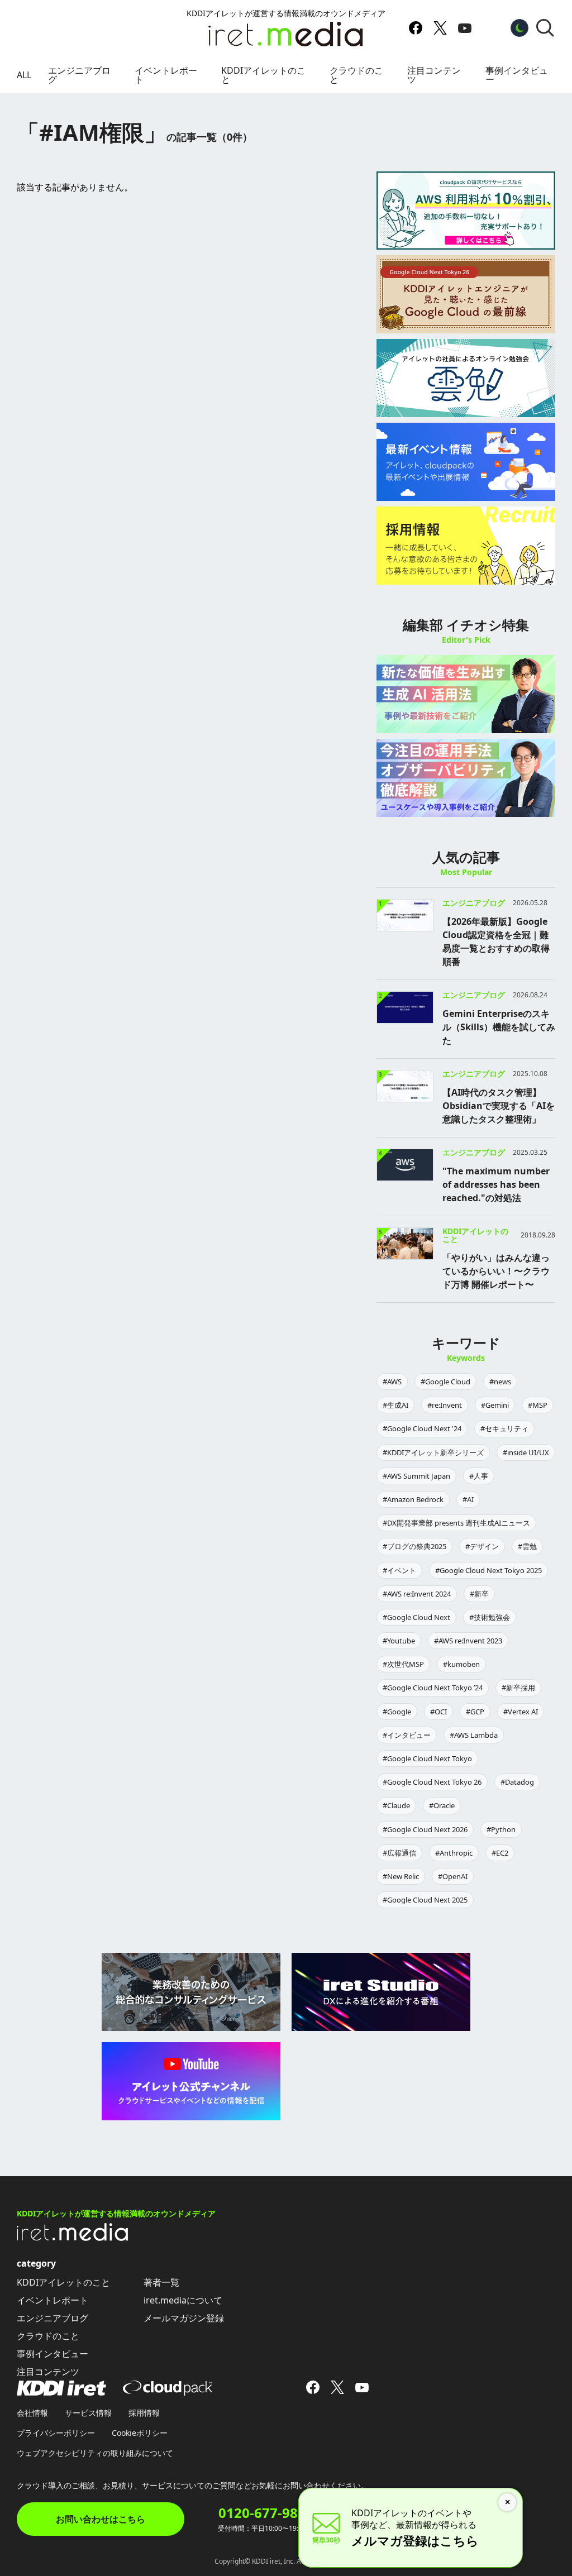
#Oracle (442, 1805)
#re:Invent (445, 1405)
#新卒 (479, 1594)
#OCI (438, 1712)
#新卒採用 (518, 1688)
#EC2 (500, 1853)
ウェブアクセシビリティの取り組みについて (95, 2453)
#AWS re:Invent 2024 (417, 1594)
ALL (24, 75)
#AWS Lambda (474, 1735)
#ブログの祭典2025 (414, 1546)
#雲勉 (527, 1546)
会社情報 (32, 2413)
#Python (501, 1829)
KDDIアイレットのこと (263, 75)
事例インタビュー (517, 75)
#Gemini (495, 1405)
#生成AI (395, 1405)
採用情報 (144, 2413)
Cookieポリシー (140, 2433)
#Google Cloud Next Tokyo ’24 (433, 1688)
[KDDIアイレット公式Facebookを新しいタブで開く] (416, 28)
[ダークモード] (519, 28)
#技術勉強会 (490, 1617)
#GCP (475, 1712)
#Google (397, 1712)
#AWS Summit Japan (416, 1476)
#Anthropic (454, 1853)
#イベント (399, 1570)
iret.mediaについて (183, 2300)
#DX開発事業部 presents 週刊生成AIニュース (456, 1523)
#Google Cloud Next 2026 (425, 1829)
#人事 (479, 1476)
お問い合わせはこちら (101, 2519)
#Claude (396, 1805)
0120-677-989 (262, 2513)
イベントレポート (166, 75)
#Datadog (517, 1782)
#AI (468, 1499)
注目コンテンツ (434, 75)
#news (500, 1382)
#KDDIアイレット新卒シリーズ (433, 1452)
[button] (545, 28)
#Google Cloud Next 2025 (425, 1900)
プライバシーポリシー (56, 2433)
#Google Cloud (445, 1382)
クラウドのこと (356, 75)
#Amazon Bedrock (413, 1499)
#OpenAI (453, 1876)
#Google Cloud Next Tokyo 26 (432, 1782)
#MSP (538, 1405)
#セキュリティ (504, 1428)
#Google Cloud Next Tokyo (427, 1758)
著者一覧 (161, 2282)
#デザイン (482, 1546)
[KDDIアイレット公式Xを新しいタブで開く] (440, 28)
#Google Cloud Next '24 (422, 1428)
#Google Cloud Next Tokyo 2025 (488, 1570)
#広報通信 (399, 1853)
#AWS (392, 1382)
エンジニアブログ (79, 75)
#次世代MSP (403, 1664)
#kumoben (461, 1664)
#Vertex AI (521, 1712)
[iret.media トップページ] (73, 2238)
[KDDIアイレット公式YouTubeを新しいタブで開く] (465, 28)
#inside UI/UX (526, 1452)
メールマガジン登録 (184, 2318)
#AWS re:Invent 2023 (468, 1641)
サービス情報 (88, 2413)
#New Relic (401, 1876)
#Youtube (399, 1641)
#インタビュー (407, 1735)
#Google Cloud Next (416, 1617)
